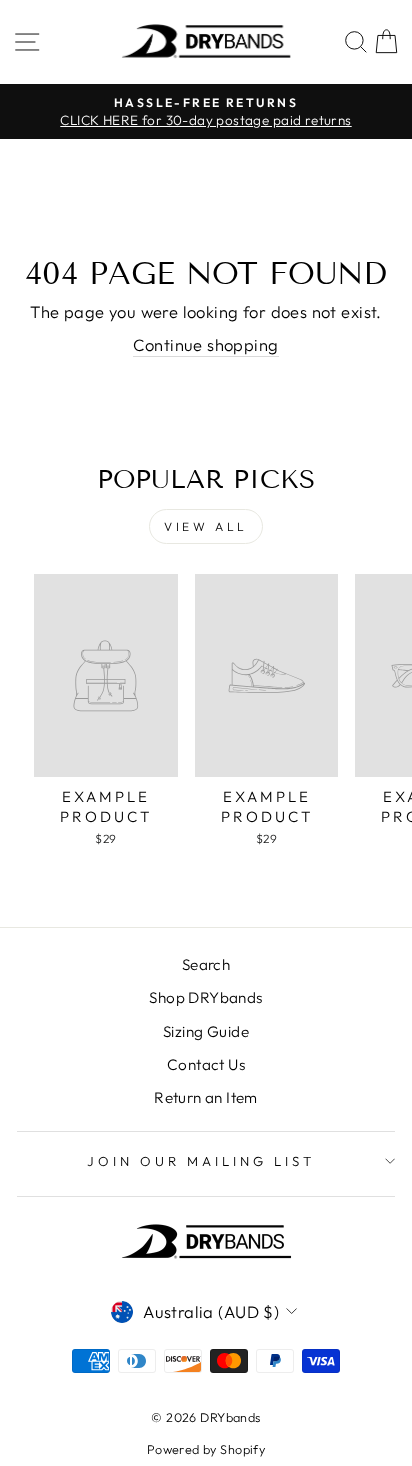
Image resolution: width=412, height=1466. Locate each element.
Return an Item (206, 1097)
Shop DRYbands (205, 997)
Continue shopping (205, 344)
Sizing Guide (206, 1031)
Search (206, 964)
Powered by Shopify (206, 1449)
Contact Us (206, 1064)
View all (206, 526)
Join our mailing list (200, 1161)
